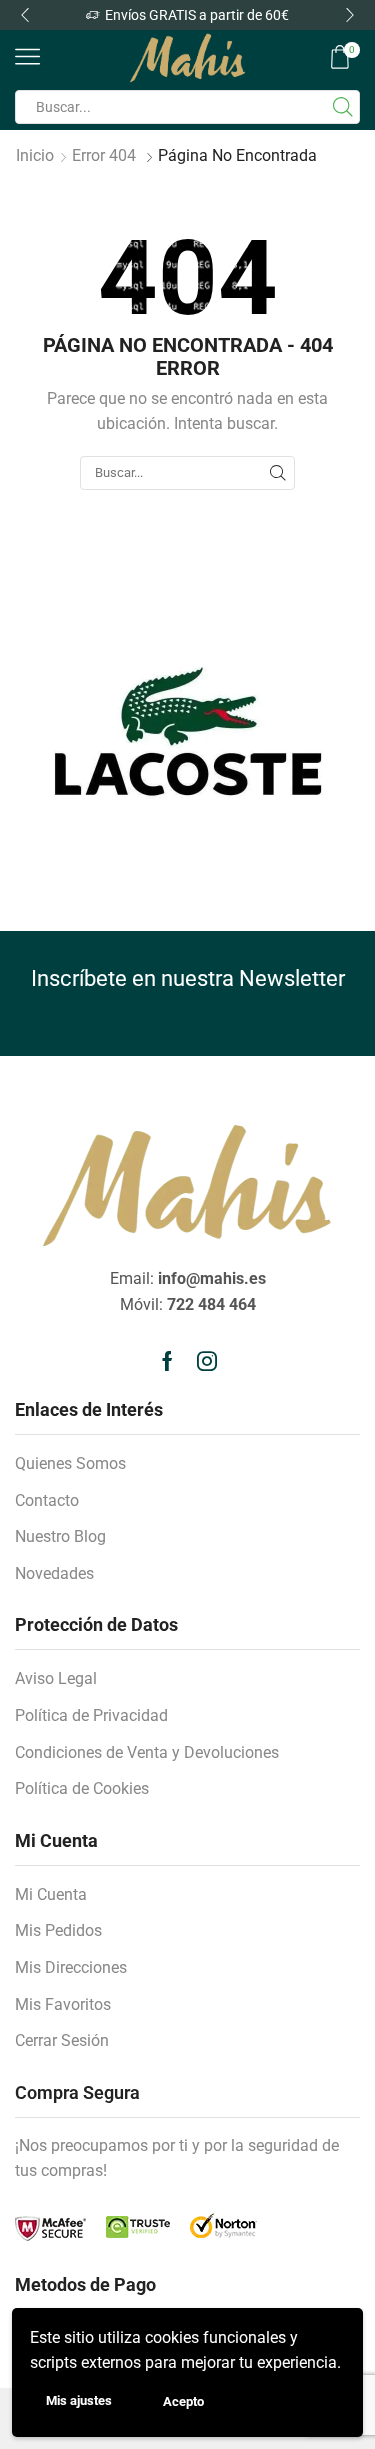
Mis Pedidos (58, 1930)
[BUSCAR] (278, 473)
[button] (25, 15)
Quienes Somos (70, 1463)
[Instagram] (207, 1361)
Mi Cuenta (51, 1894)
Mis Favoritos (63, 2004)
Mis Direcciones (71, 1967)
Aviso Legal (56, 1678)
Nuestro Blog (60, 1536)
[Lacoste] (187, 731)
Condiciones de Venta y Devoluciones (147, 1752)
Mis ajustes (79, 2400)
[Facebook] (167, 1361)
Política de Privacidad (91, 1715)
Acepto (183, 2401)
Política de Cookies (82, 1788)
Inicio (35, 155)
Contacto (47, 1500)
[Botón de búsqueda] (343, 107)
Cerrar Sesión (62, 2040)
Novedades (54, 1573)
